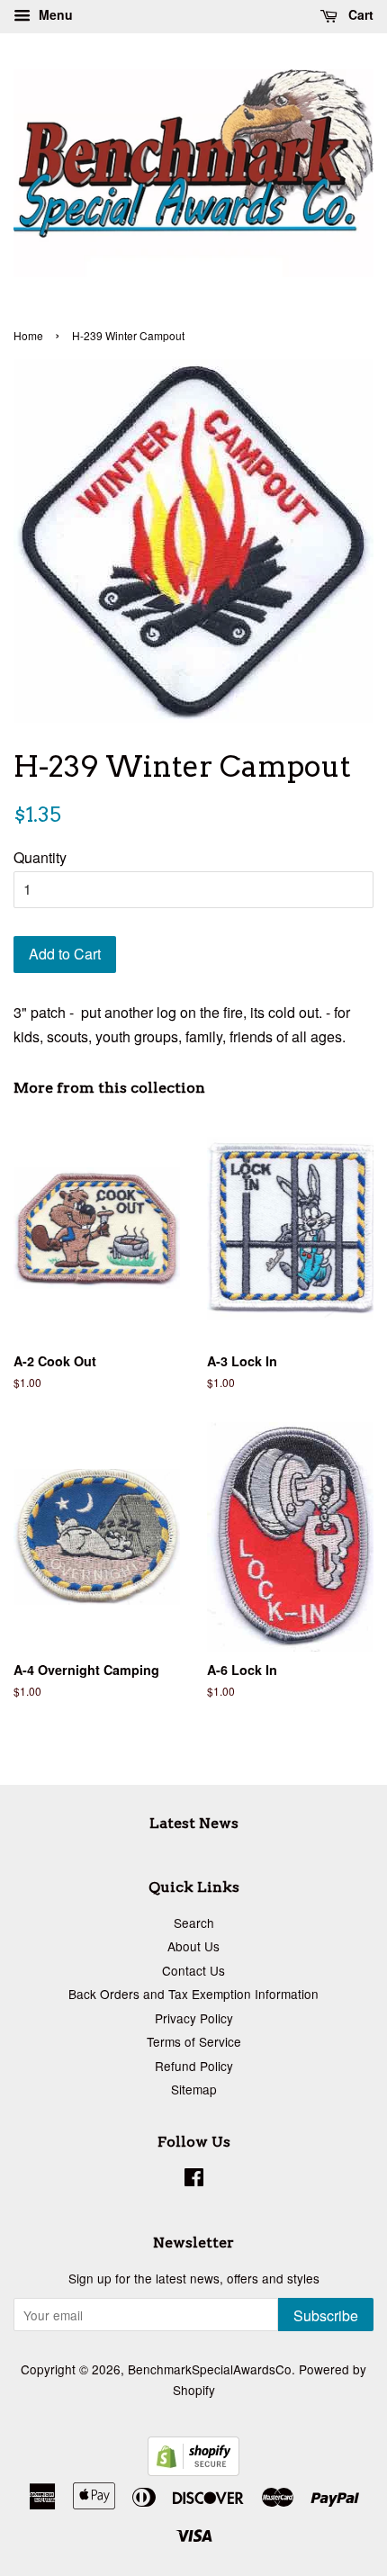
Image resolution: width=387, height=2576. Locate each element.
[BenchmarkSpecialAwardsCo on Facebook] (194, 2180)
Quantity (40, 857)
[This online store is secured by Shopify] (193, 2470)
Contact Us (193, 1970)
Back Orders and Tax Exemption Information (193, 1994)
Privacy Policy (194, 2018)
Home (28, 335)
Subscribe (326, 2315)
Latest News (194, 1823)
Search (194, 1923)
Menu (54, 14)
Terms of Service (194, 2041)
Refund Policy (194, 2066)
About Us (193, 1946)
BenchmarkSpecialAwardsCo (210, 2369)
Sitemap (194, 2089)
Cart (359, 14)
